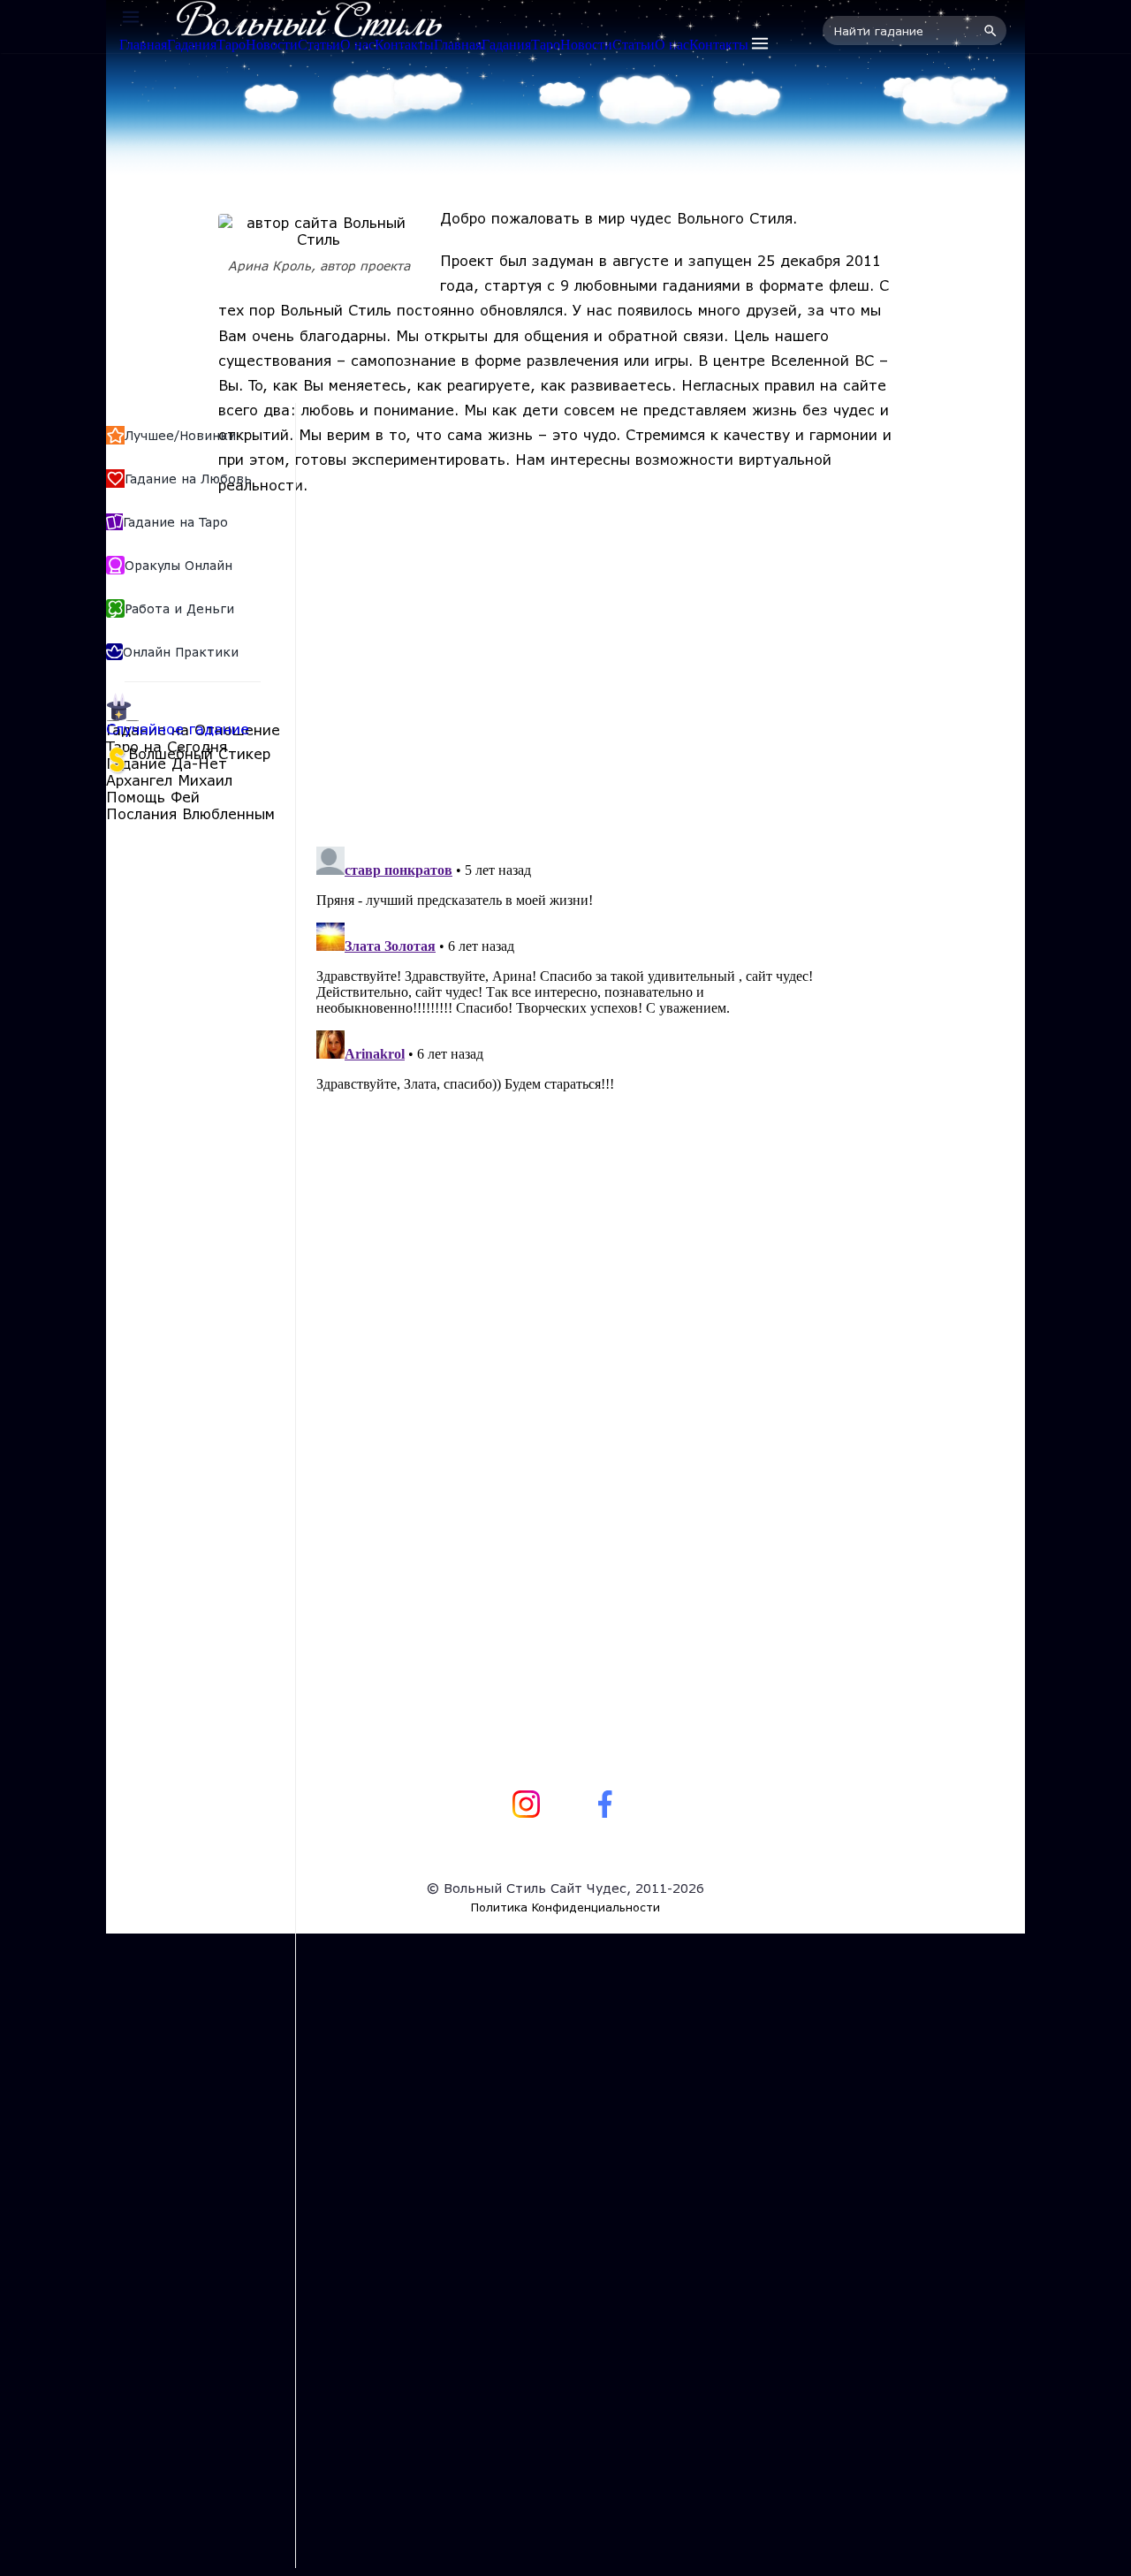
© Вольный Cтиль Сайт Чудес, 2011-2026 (565, 1888)
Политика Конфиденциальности (565, 1907)
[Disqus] (565, 1060)
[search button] (988, 31)
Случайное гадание (178, 729)
